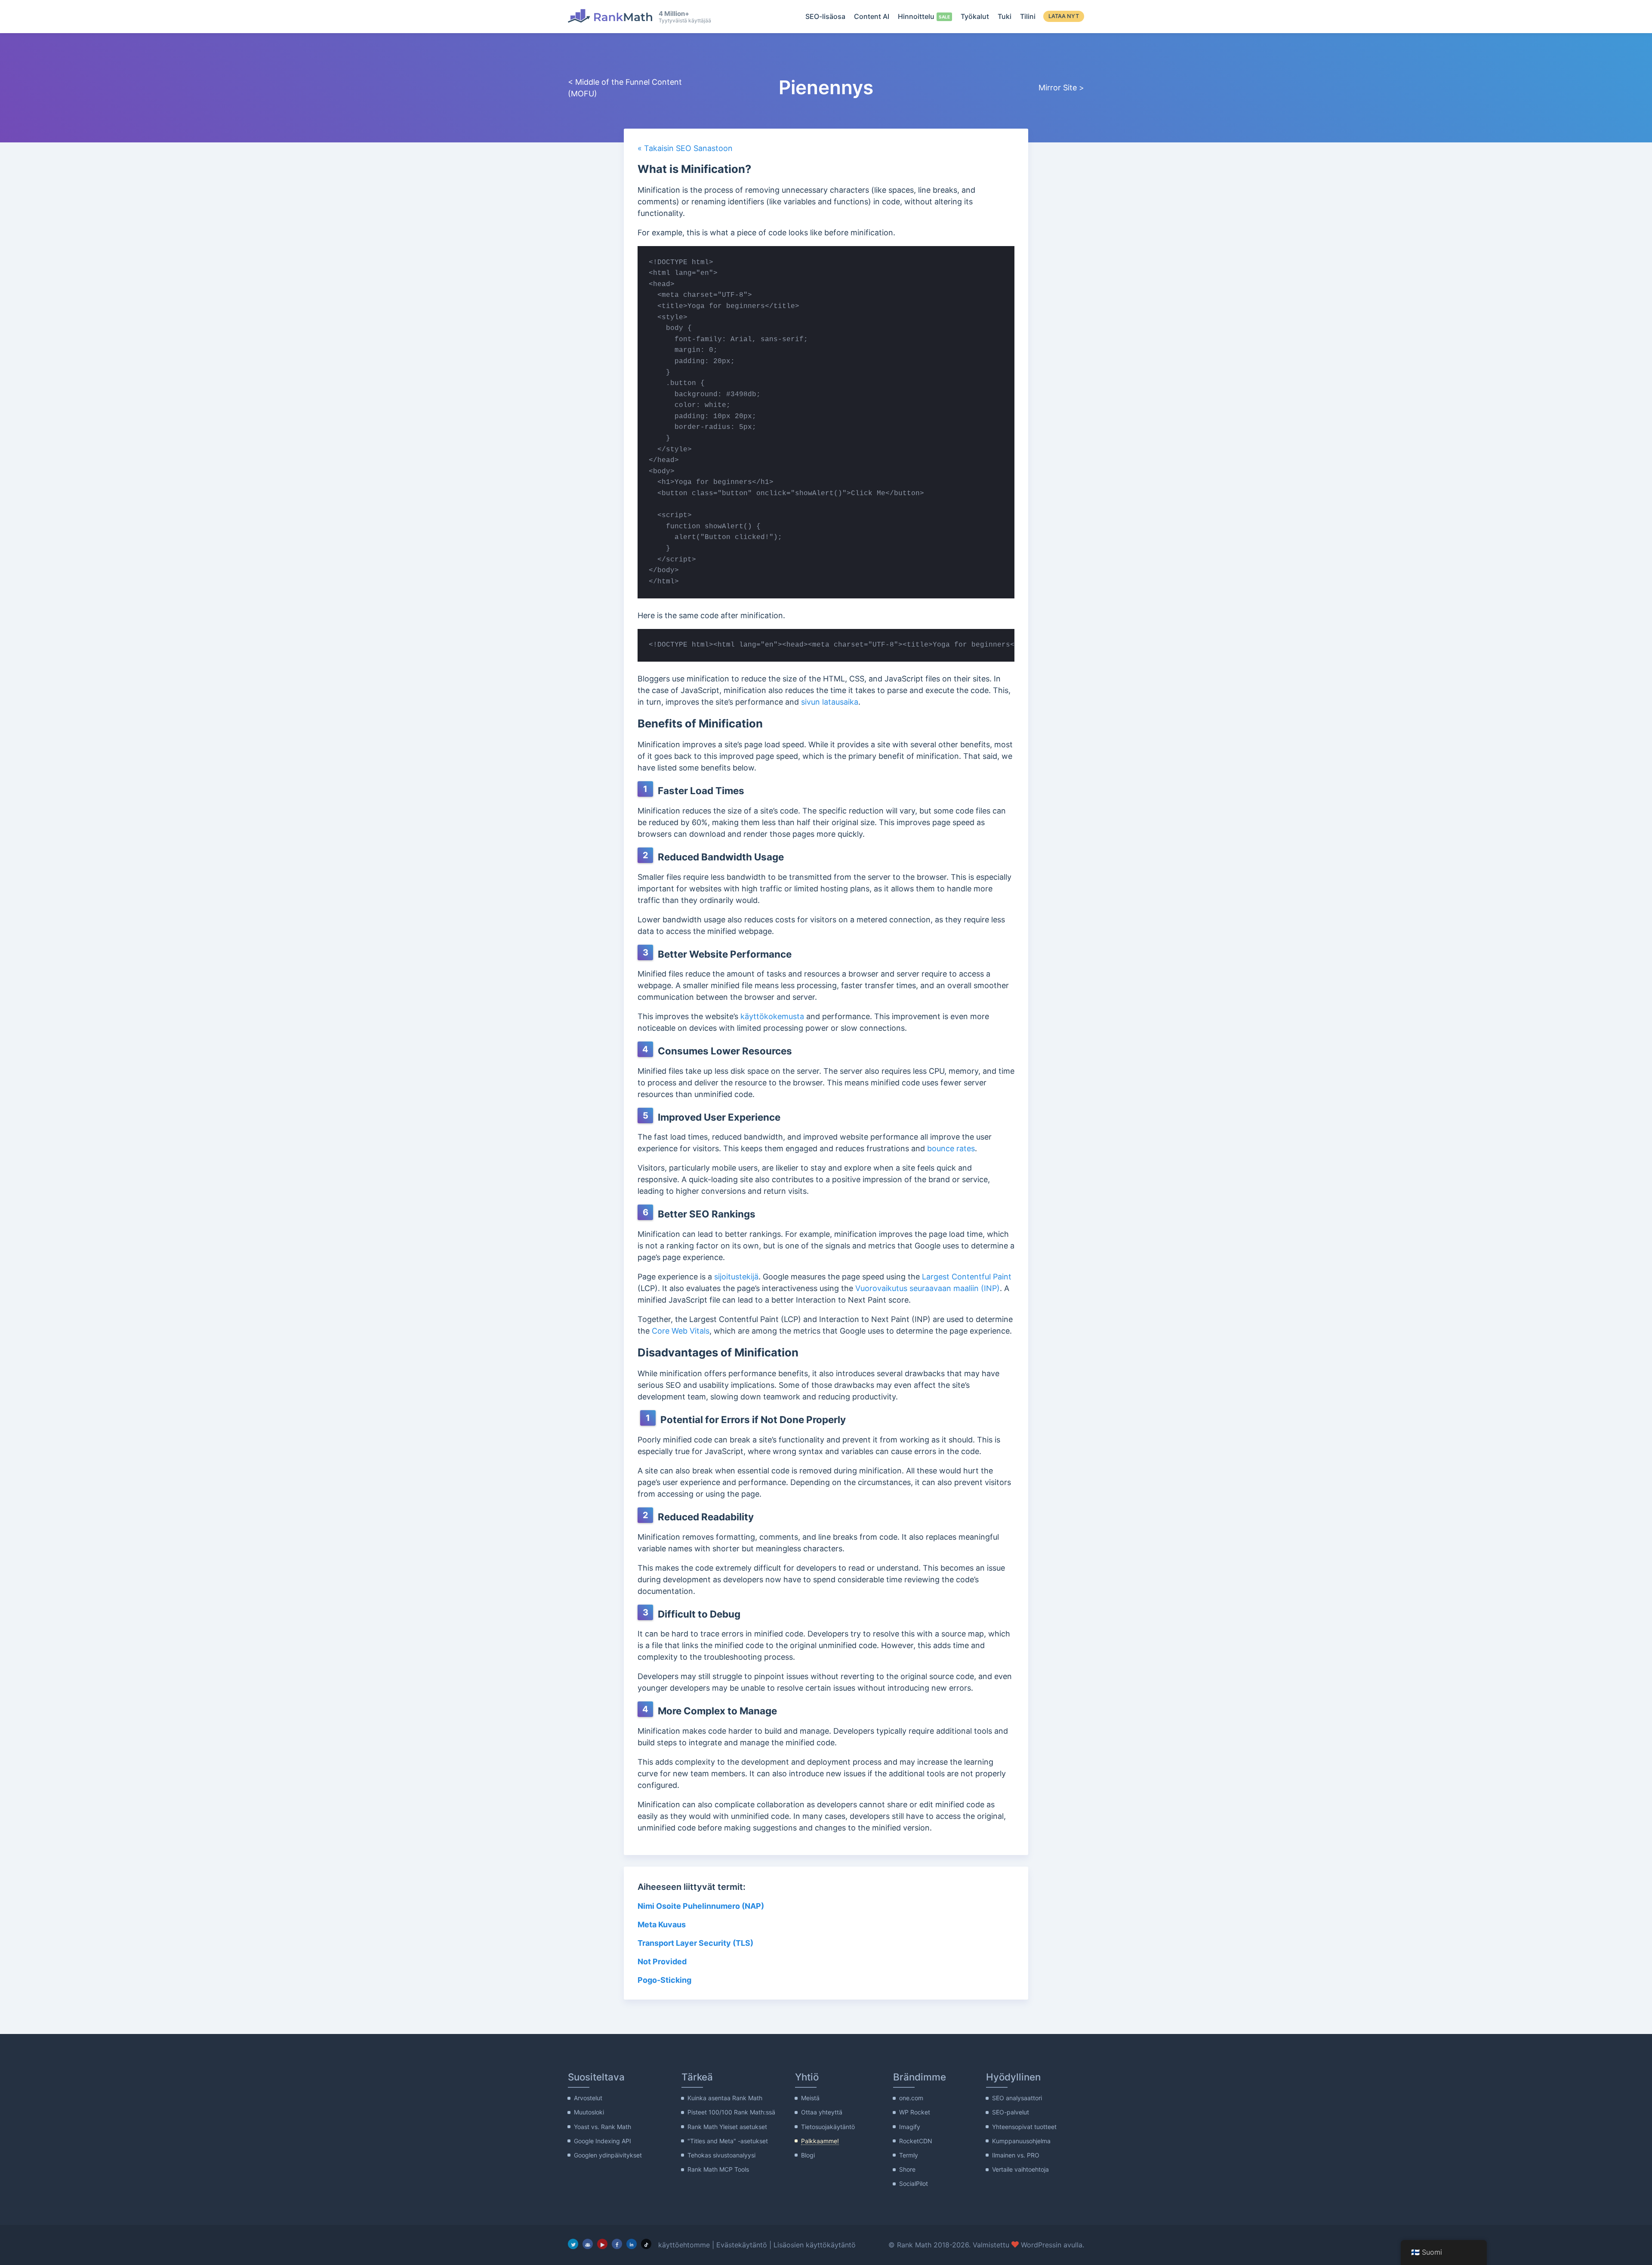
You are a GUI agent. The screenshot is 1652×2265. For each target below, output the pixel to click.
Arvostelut (588, 2098)
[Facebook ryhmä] (588, 2244)
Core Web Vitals (681, 1331)
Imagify (910, 2127)
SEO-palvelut (1011, 2112)
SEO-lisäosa (825, 16)
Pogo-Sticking (664, 1980)
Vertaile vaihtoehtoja (1020, 2169)
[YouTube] (602, 2244)
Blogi (808, 2155)
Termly (909, 2155)
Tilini (1028, 16)
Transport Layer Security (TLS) (695, 1943)
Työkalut (975, 16)
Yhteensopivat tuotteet (1024, 2127)
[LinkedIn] (632, 2244)
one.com (911, 2098)
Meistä (810, 2098)
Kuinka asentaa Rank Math (725, 2098)
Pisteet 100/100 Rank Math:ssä (731, 2112)
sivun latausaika (830, 702)
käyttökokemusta (772, 1016)
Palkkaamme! (820, 2141)
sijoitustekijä (736, 1277)
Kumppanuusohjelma (1021, 2141)
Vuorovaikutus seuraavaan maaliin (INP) (928, 1288)
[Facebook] (617, 2244)
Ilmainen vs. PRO (1016, 2155)
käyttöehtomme (684, 2245)
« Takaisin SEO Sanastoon (685, 148)
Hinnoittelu (916, 16)
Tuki (1005, 16)
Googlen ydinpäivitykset (608, 2155)
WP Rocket (915, 2112)
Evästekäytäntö (742, 2245)
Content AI (872, 16)
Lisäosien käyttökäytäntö (815, 2245)
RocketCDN (916, 2141)
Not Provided (662, 1961)
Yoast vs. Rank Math (603, 2127)
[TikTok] (646, 2244)
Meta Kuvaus (662, 1924)
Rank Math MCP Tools (718, 2169)
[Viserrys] (573, 2244)
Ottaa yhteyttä (822, 2112)
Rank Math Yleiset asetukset (727, 2127)
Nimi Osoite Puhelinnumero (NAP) (701, 1906)
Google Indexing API (603, 2141)
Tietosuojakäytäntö (828, 2127)
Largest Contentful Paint (967, 1277)
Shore (907, 2169)
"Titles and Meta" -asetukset (728, 2141)
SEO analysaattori (1017, 2098)
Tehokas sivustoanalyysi (721, 2155)
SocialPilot (914, 2183)
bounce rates (951, 1148)
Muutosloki (589, 2112)
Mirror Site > (1061, 88)
